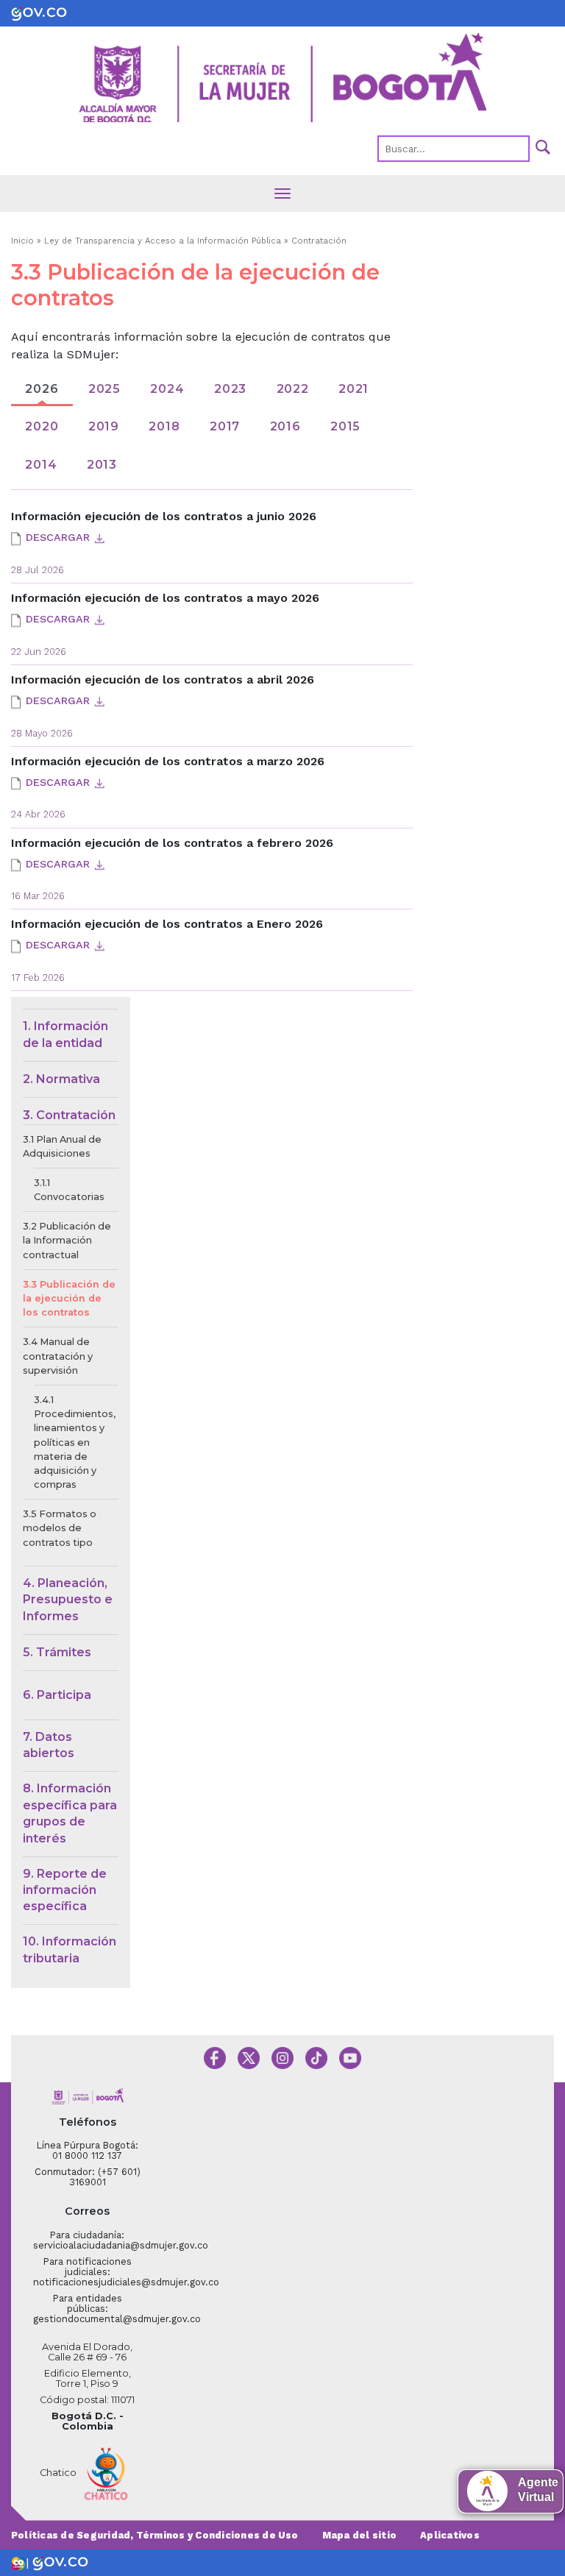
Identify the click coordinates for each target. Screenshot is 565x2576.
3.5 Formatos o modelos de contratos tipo (60, 1528)
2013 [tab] (102, 465)
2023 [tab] (230, 389)
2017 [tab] (225, 426)
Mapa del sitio (359, 2535)
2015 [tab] (345, 426)
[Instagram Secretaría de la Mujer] (282, 2057)
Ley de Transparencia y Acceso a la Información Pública (163, 241)
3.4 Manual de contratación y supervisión (58, 1356)
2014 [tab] (41, 465)
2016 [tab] (285, 426)
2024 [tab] (167, 389)
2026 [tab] (42, 389)
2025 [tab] (104, 389)
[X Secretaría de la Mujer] (249, 2057)
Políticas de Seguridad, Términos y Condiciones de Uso (155, 2535)
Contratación (319, 241)
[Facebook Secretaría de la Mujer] (215, 2057)
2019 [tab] (104, 426)
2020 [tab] (42, 426)
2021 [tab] (353, 389)
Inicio (22, 241)
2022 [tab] (293, 389)
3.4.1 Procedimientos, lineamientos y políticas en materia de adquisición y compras (75, 1442)
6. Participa (57, 1695)
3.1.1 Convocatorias (69, 1190)
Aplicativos (450, 2535)
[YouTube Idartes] (350, 2057)
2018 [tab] (164, 426)
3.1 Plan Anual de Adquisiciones (62, 1146)
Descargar (58, 537)
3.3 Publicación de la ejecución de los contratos (69, 1298)
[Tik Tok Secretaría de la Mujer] (316, 2057)
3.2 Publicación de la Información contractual (67, 1240)
